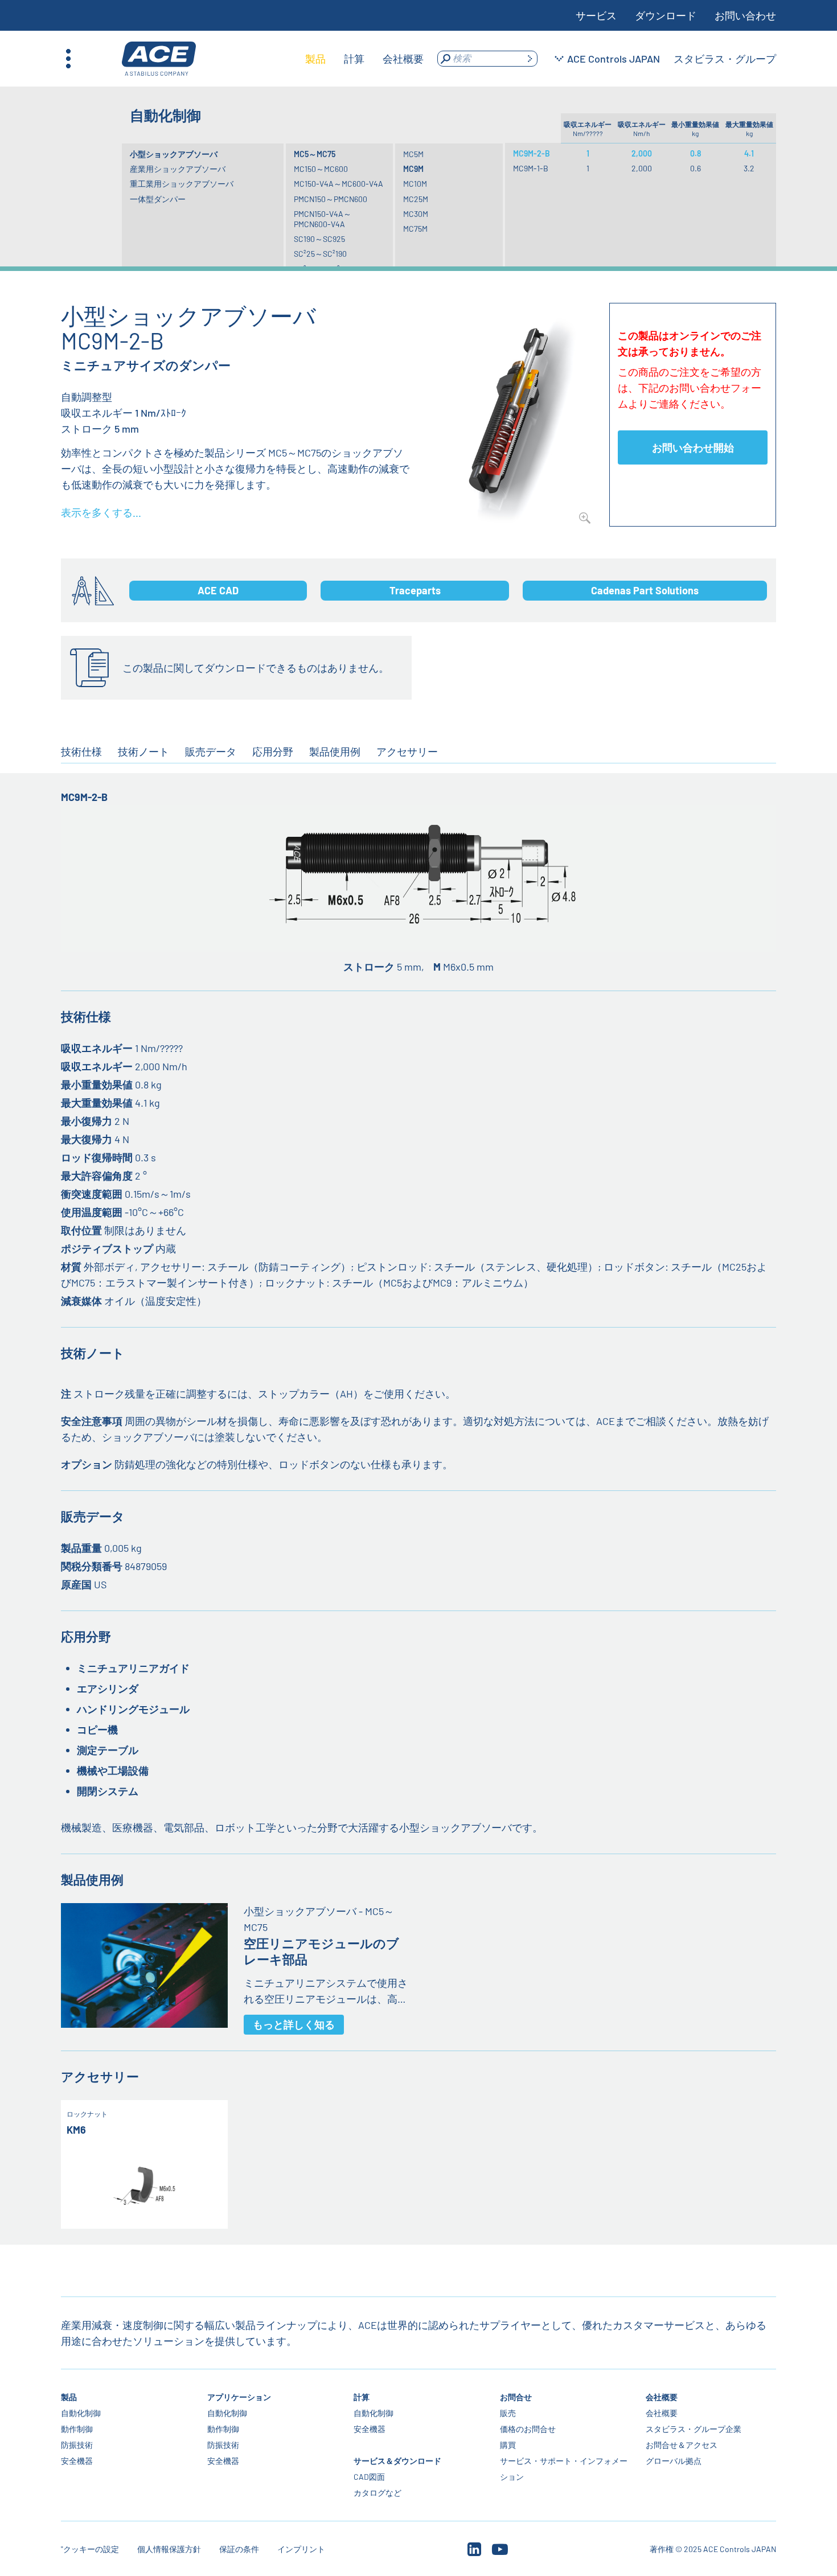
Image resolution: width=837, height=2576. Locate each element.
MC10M (415, 184)
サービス (596, 15)
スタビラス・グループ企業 (694, 2429)
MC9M (413, 169)
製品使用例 (335, 751)
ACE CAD (218, 590)
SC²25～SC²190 (320, 254)
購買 (507, 2445)
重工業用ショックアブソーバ (182, 184)
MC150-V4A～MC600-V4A (339, 184)
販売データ (211, 751)
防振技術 (77, 2445)
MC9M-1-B (531, 168)
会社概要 (662, 2397)
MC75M (415, 229)
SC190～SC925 (319, 239)
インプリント (301, 2549)
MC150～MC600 (321, 169)
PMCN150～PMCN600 (331, 199)
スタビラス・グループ (725, 59)
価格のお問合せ (527, 2429)
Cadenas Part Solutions (645, 590)
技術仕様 (81, 751)
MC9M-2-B (532, 153)
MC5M (413, 154)
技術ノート (143, 751)
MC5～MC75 (315, 154)
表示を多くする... (101, 512)
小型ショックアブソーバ (174, 154)
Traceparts (415, 590)
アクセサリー (407, 751)
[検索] (530, 59)
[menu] (364, 59)
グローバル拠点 (674, 2461)
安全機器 (77, 2461)
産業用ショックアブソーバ (178, 169)
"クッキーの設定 (90, 2549)
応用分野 (273, 751)
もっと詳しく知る (294, 2024)
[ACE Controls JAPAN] (159, 59)
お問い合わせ (745, 15)
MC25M (416, 199)
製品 (69, 2397)
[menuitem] (315, 59)
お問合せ (515, 2397)
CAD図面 (369, 2477)
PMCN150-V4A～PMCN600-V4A (323, 219)
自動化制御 (81, 2413)
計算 (362, 2397)
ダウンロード (666, 15)
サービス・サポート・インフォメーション (563, 2469)
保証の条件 (239, 2549)
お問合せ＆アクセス (682, 2445)
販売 (507, 2413)
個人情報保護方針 (169, 2549)
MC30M (416, 214)
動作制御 (77, 2429)
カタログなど (378, 2493)
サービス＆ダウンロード (397, 2461)
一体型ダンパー (158, 199)
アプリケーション (239, 2397)
